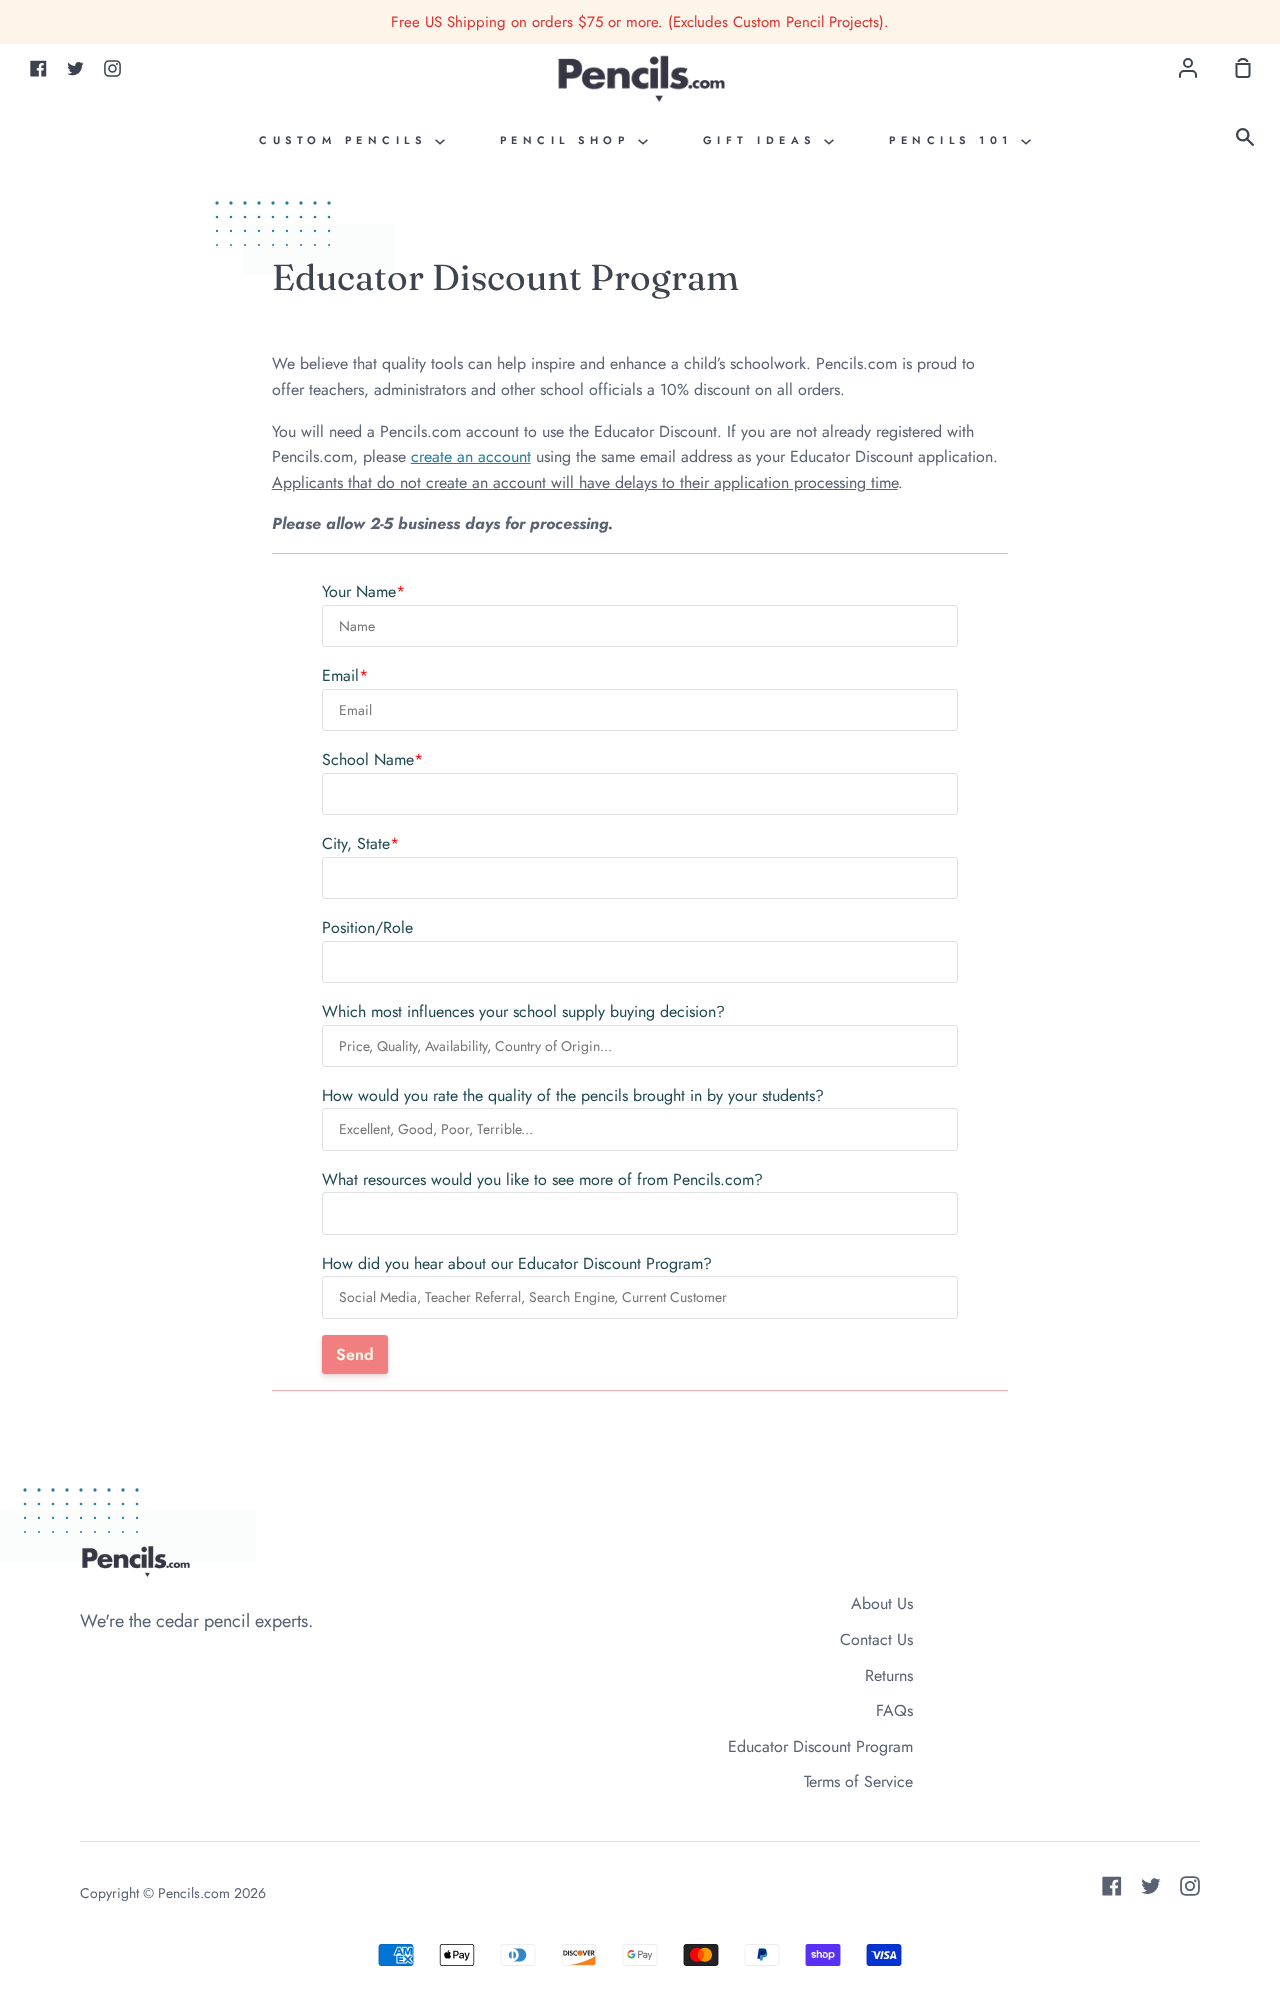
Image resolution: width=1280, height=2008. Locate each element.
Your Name (359, 591)
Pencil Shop (569, 140)
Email (340, 675)
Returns (889, 1675)
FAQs (894, 1710)
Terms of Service (858, 1781)
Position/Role (367, 927)
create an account (471, 456)
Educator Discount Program (820, 1746)
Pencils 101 (955, 140)
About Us (882, 1603)
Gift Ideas (764, 140)
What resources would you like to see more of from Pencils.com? (542, 1179)
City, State (356, 843)
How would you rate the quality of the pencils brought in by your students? (573, 1095)
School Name (368, 759)
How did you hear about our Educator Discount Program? (517, 1263)
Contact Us (876, 1639)
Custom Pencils (347, 140)
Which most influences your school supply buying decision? (523, 1011)
